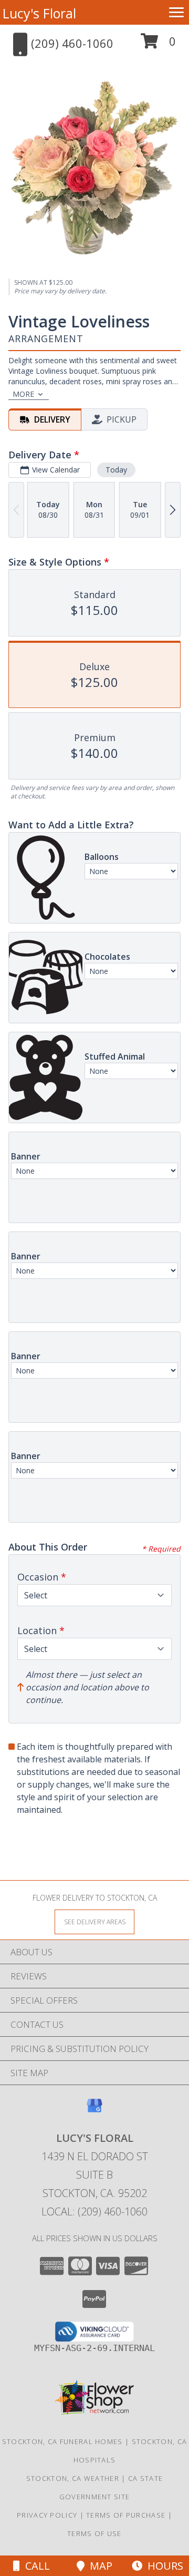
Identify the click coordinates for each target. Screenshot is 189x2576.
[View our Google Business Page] (94, 2111)
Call (35, 2566)
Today (116, 470)
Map (98, 2566)
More (23, 394)
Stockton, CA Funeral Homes (62, 2441)
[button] (158, 45)
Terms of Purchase (126, 2515)
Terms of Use (94, 2533)
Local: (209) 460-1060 (94, 2211)
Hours (163, 2566)
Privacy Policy (47, 2515)
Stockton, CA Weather (73, 2478)
